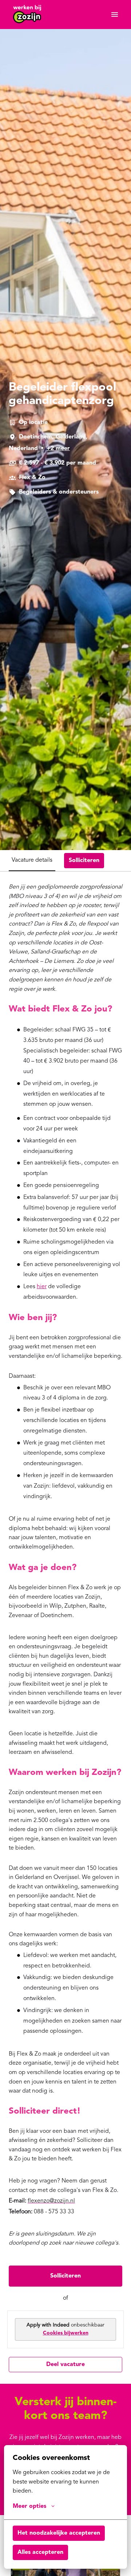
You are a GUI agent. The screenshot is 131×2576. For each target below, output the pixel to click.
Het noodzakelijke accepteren (59, 2533)
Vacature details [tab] (32, 860)
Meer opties (29, 2506)
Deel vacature (65, 2365)
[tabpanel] (65, 1627)
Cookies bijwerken (66, 2333)
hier (42, 1287)
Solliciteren (65, 2276)
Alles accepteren (40, 2552)
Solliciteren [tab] (84, 861)
